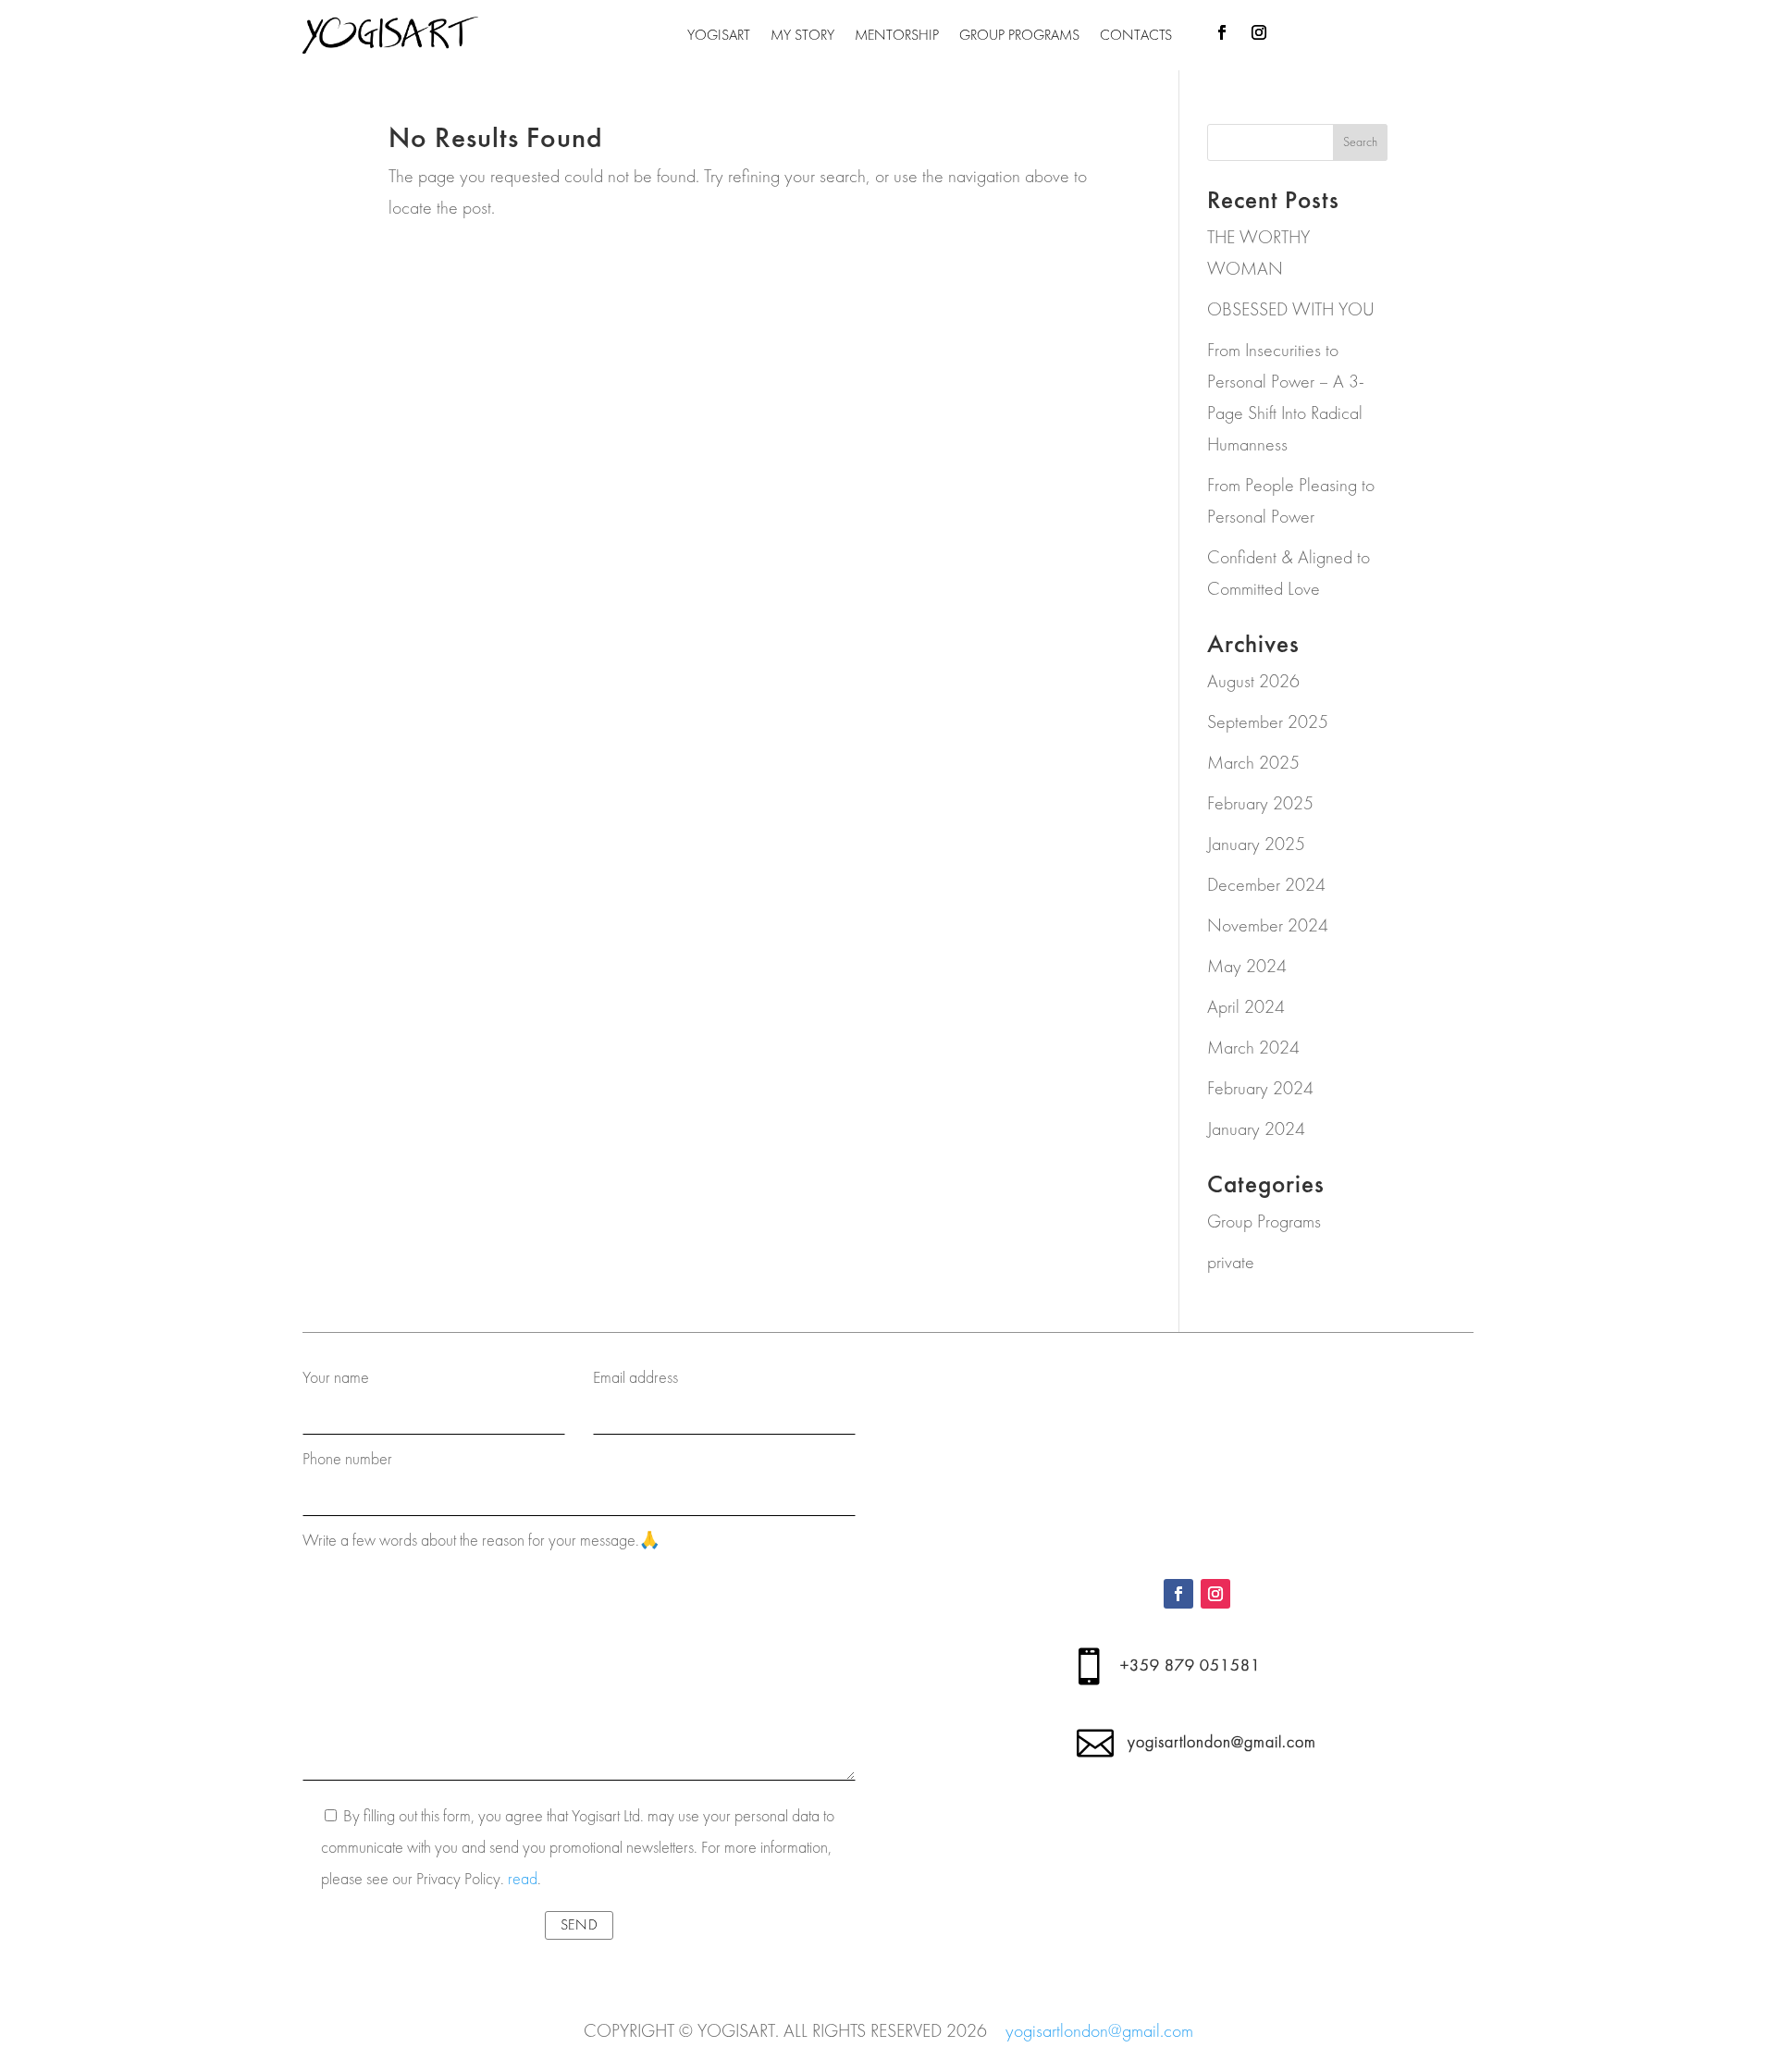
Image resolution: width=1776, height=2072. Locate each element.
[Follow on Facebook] (1222, 32)
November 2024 (1268, 925)
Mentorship (897, 35)
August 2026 (1253, 681)
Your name (336, 1378)
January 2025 (1256, 844)
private (1231, 1262)
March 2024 (1253, 1048)
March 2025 (1253, 763)
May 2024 (1247, 966)
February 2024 (1260, 1088)
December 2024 (1266, 885)
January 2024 (1256, 1129)
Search (1360, 142)
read (523, 1879)
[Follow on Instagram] (1259, 32)
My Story (802, 35)
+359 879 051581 (1190, 1665)
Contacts (1136, 35)
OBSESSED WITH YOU (1291, 309)
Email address (635, 1378)
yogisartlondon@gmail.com (1222, 1742)
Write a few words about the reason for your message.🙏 (481, 1541)
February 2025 (1260, 803)
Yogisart (719, 35)
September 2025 (1268, 722)
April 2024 (1246, 1007)
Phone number (347, 1459)
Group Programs (1019, 35)
